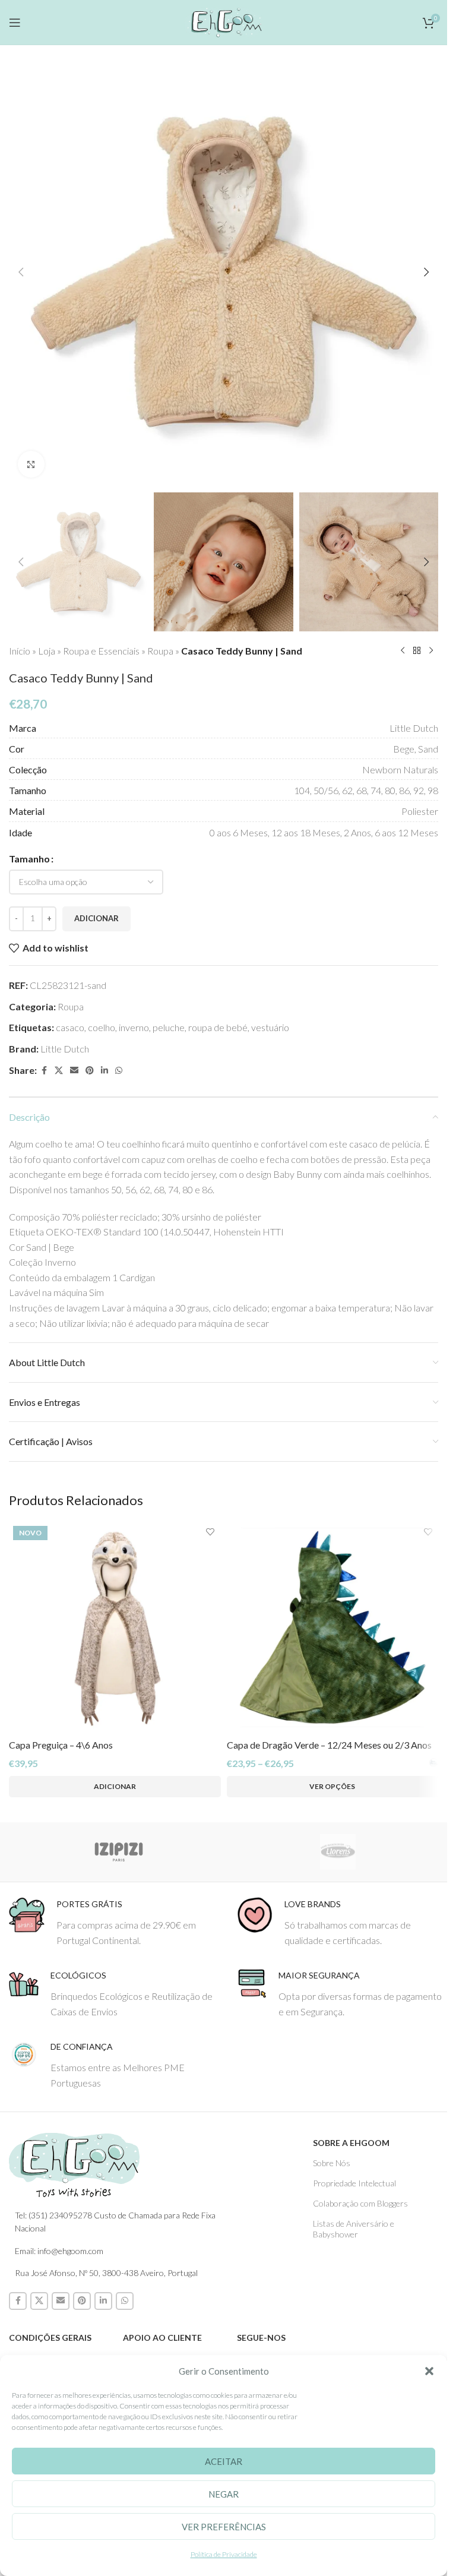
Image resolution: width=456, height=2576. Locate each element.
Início (20, 651)
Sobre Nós (332, 2163)
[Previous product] (403, 651)
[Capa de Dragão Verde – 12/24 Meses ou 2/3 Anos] (333, 1628)
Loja (47, 651)
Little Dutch (65, 1049)
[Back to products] (417, 651)
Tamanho (29, 859)
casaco (70, 1027)
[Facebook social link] (44, 1071)
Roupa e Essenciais (101, 651)
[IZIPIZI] (118, 1852)
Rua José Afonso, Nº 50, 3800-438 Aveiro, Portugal (106, 2273)
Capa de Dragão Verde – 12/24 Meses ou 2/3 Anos (329, 1745)
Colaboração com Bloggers (360, 2203)
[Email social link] (74, 1071)
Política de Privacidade (224, 2554)
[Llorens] (338, 1852)
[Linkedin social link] (104, 1071)
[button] (429, 2371)
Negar (224, 2494)
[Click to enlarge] (31, 464)
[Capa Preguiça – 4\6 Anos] (115, 1628)
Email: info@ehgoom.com (59, 2251)
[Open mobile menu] (15, 23)
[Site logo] (224, 20)
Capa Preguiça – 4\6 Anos (61, 1745)
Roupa (160, 651)
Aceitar (224, 2461)
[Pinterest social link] (90, 1071)
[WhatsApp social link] (119, 1071)
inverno (134, 1027)
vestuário (270, 1027)
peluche (169, 1027)
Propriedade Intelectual (354, 2183)
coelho (102, 1027)
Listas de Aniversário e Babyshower (354, 2229)
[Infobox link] (114, 1922)
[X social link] (59, 1071)
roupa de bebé (218, 1027)
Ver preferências (224, 2527)
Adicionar (96, 918)
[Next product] (431, 651)
